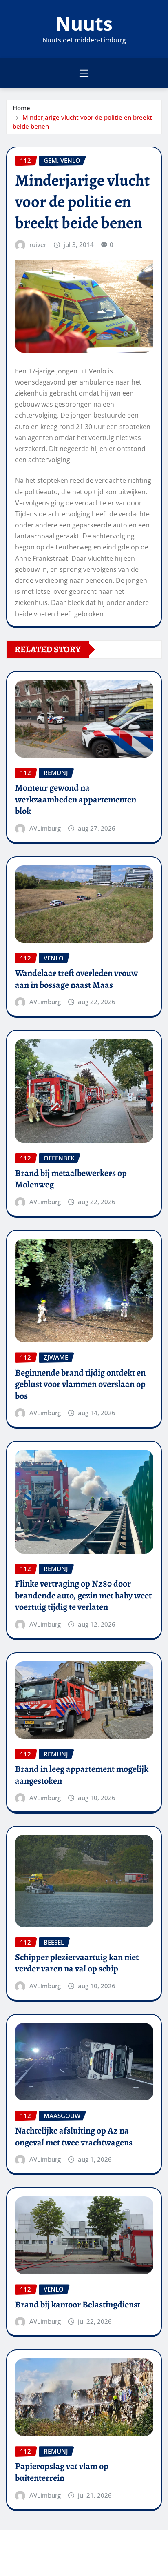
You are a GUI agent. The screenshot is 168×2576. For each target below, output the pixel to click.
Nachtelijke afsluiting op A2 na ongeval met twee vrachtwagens (74, 2137)
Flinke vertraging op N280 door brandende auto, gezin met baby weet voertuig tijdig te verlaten (83, 1595)
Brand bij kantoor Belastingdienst (78, 2305)
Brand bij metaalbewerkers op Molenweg (71, 1179)
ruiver (38, 244)
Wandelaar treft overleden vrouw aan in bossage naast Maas (76, 979)
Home (21, 108)
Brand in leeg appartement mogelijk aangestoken (82, 1775)
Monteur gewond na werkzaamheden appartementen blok (76, 799)
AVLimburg (45, 828)
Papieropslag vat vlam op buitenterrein (62, 2472)
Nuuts (84, 23)
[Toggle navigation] (84, 73)
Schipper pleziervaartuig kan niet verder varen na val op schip (77, 1963)
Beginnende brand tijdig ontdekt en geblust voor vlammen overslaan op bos (80, 1384)
